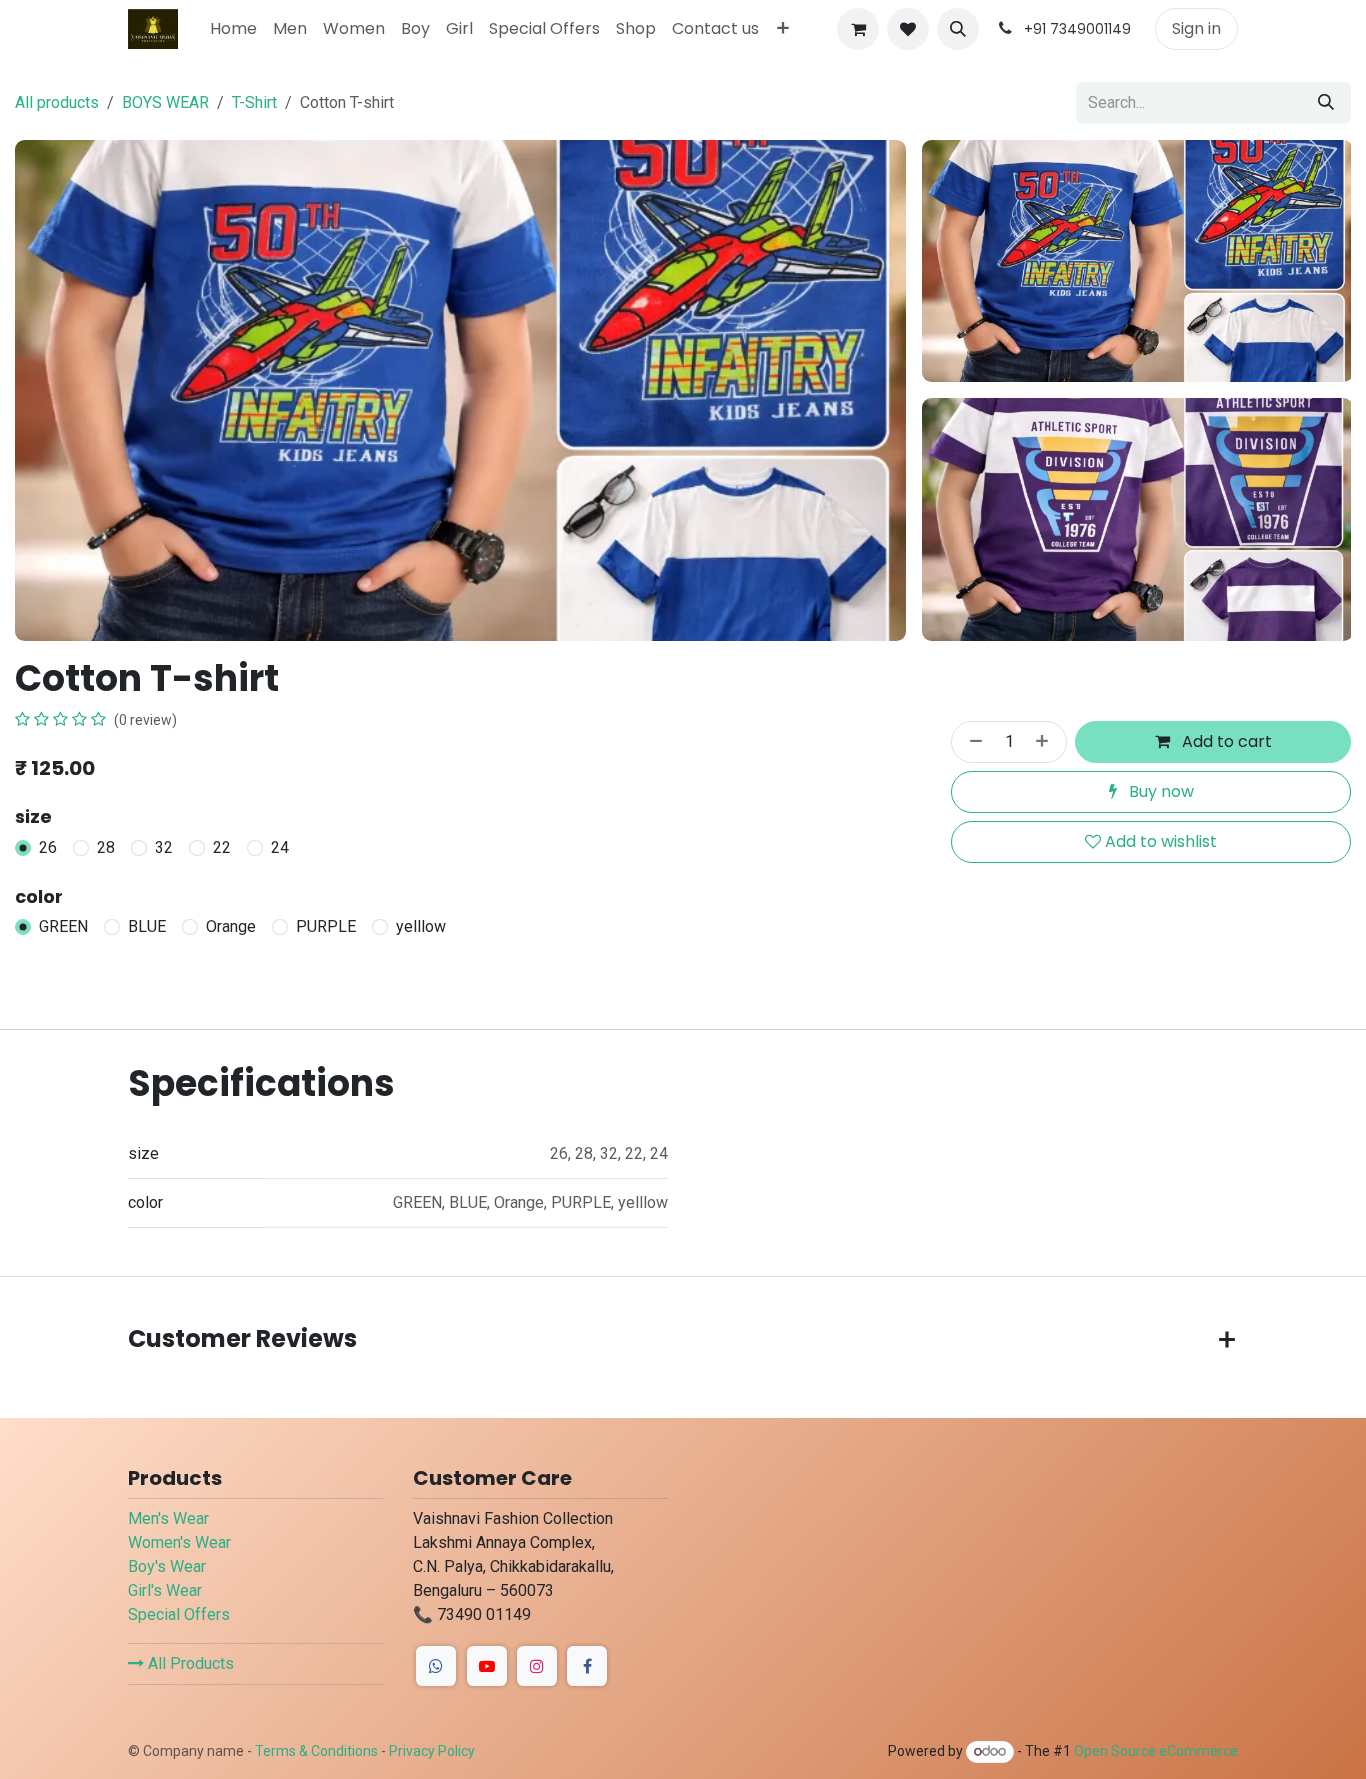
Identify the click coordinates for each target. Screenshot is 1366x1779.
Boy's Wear (167, 1566)
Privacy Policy (432, 1751)
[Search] (1326, 103)
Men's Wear (168, 1518)
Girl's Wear (165, 1590)
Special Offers (179, 1614)
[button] (958, 29)
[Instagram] (537, 1666)
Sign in (1196, 28)
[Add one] (1046, 742)
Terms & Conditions (316, 1751)
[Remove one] (972, 742)
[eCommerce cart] (858, 29)
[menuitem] (233, 29)
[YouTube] (487, 1666)
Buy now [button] (1159, 791)
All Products (189, 1663)
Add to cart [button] (1225, 741)
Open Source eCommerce (1156, 1751)
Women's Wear (179, 1542)
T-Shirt (254, 102)
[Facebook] (436, 1666)
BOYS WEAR (165, 102)
